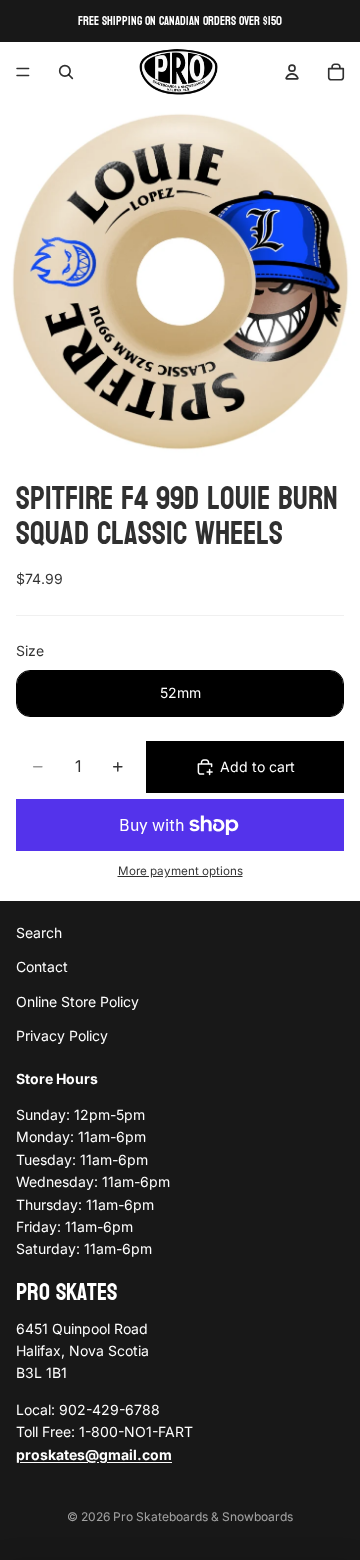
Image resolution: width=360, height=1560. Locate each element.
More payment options (180, 871)
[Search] (66, 72)
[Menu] (23, 72)
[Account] (292, 72)
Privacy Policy (62, 1035)
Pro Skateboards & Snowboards (203, 1516)
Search (39, 932)
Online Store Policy (77, 1001)
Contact (42, 967)
